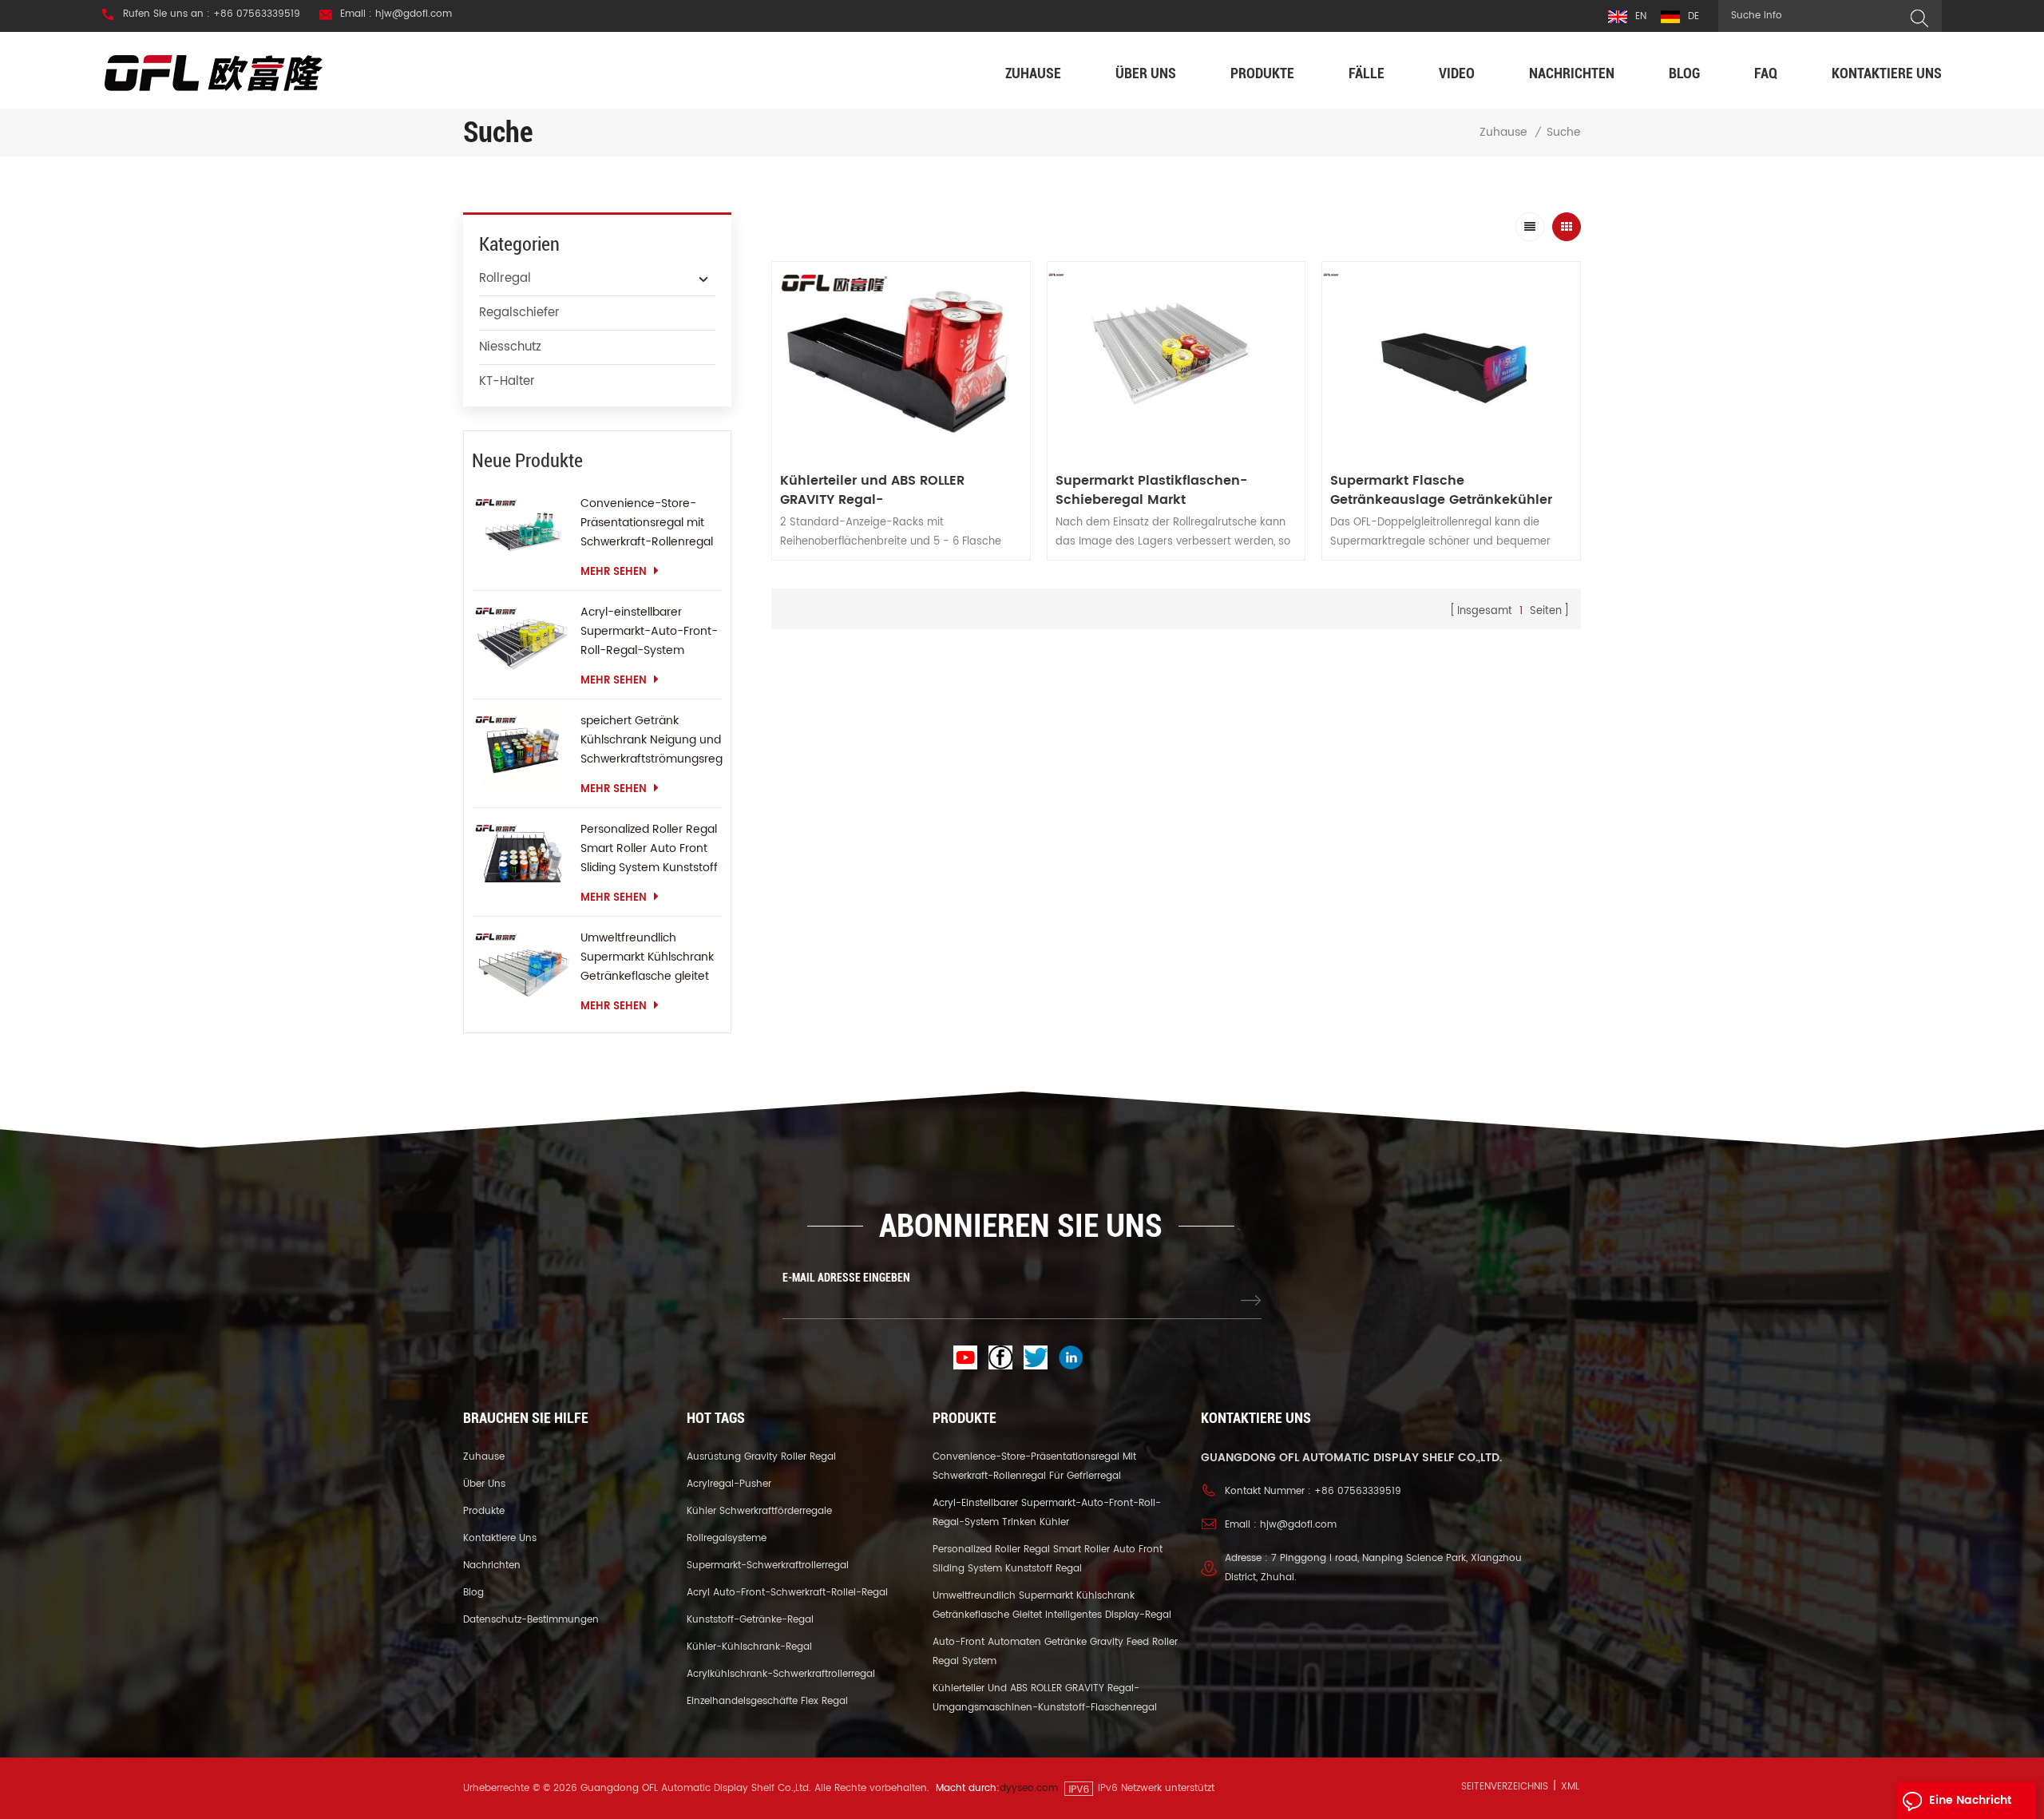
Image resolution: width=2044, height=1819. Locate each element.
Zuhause (1033, 73)
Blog (1684, 73)
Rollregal (505, 278)
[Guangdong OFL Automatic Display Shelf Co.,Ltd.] (214, 72)
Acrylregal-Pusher (729, 1484)
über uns (1146, 73)
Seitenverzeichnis (1505, 1787)
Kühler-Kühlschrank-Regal (749, 1647)
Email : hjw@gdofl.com (396, 14)
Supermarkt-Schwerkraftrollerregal (768, 1565)
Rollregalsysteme (727, 1538)
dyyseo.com (1029, 1788)
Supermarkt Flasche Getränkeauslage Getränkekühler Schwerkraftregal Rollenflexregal (1441, 490)
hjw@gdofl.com (1298, 1525)
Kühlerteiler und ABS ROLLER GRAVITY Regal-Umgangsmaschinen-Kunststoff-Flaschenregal (891, 490)
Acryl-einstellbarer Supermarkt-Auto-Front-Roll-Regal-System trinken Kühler (649, 632)
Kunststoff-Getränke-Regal (750, 1620)
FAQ (1766, 73)
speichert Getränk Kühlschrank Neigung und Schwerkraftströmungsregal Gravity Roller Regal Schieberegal (652, 740)
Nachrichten (1572, 73)
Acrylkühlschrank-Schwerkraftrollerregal (781, 1674)
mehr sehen (614, 572)
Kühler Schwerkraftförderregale (759, 1511)
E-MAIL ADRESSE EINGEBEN (846, 1278)
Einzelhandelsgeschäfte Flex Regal (767, 1701)
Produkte (1262, 73)
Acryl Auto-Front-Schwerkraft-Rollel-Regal (787, 1593)
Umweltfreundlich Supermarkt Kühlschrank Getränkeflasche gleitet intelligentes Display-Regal (647, 957)
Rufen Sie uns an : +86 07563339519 (212, 14)
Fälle (1367, 73)
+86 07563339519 (1358, 1491)
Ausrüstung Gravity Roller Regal (761, 1457)
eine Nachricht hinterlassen (1970, 1805)
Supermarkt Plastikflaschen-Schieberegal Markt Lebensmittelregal (1151, 490)
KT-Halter (507, 381)
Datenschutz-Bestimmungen (531, 1620)
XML (1570, 1787)
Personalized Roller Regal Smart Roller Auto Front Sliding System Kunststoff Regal (649, 849)
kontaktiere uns (1887, 73)
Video (1457, 73)
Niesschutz (510, 347)
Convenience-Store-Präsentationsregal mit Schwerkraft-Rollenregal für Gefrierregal (647, 523)
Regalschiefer (519, 313)
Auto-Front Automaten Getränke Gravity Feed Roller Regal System (1055, 1652)
